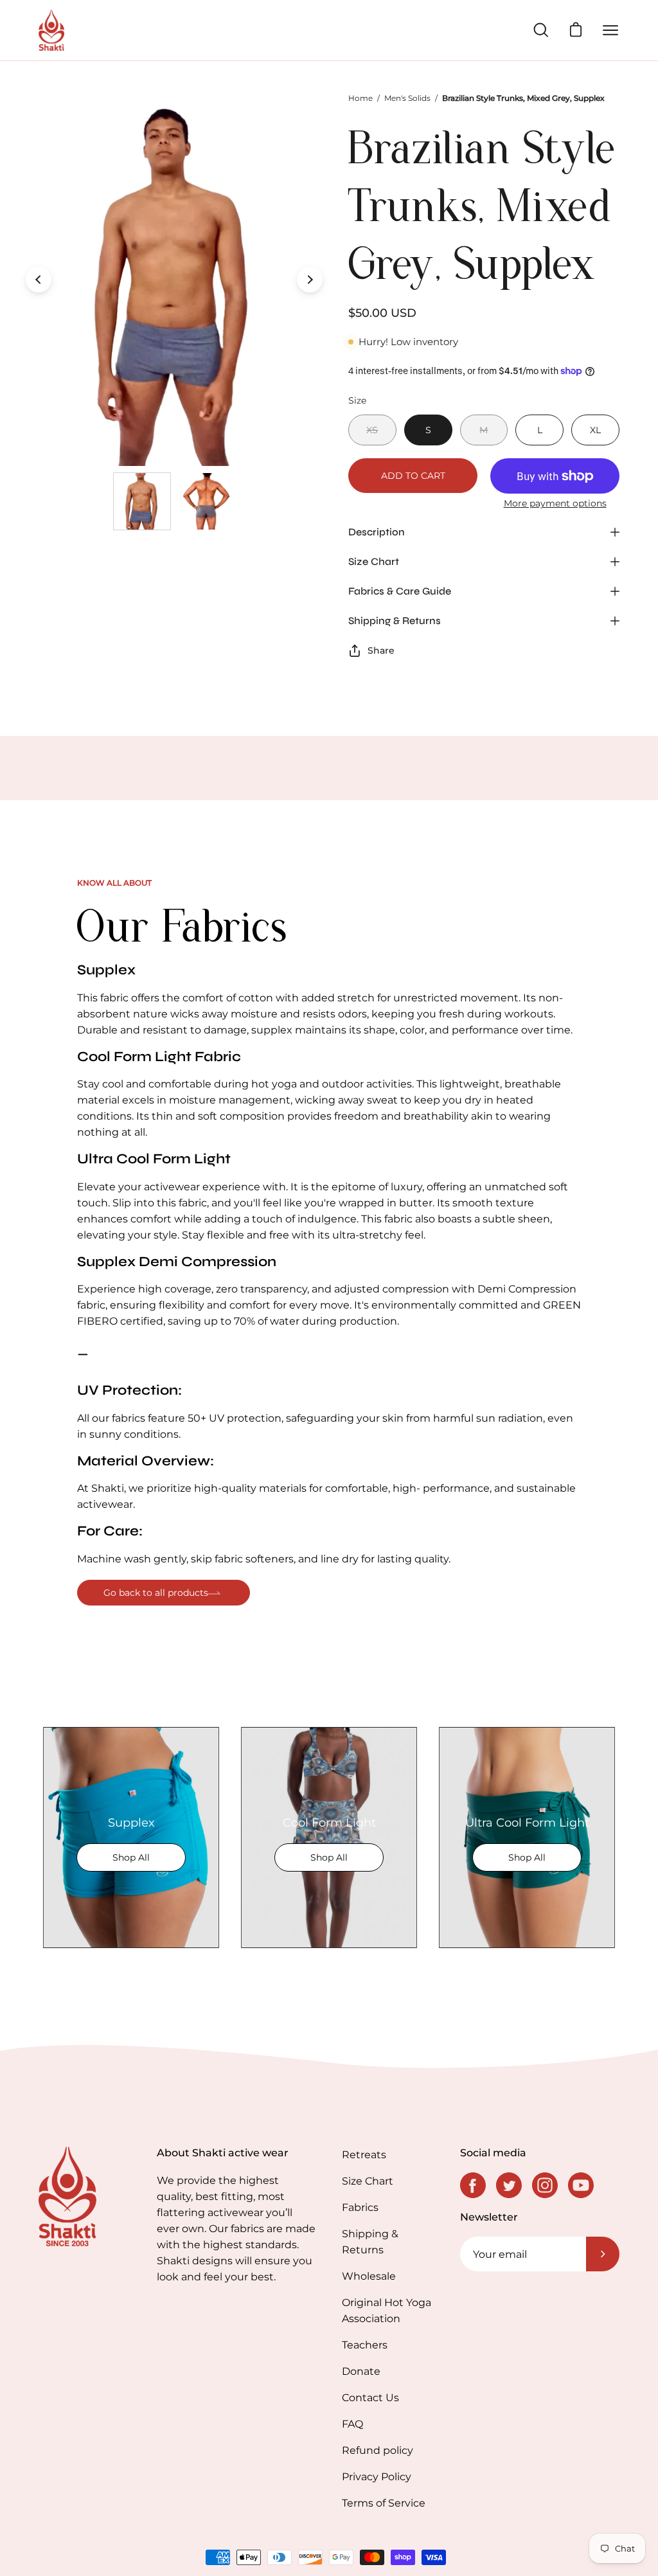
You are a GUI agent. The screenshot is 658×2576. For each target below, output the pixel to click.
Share (381, 650)
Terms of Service (384, 2503)
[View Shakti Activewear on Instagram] (545, 2185)
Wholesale (369, 2276)
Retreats (364, 2155)
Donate (361, 2371)
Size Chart (374, 561)
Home (360, 98)
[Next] (310, 280)
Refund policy (378, 2450)
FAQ (352, 2424)
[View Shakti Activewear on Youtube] (581, 2185)
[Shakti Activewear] (51, 30)
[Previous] (39, 280)
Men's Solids (407, 98)
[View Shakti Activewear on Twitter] (509, 2185)
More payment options (555, 503)
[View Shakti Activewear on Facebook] (473, 2185)
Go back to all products (156, 1593)
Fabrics (360, 2207)
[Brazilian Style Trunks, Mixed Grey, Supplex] (142, 501)
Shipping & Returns (395, 621)
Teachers (365, 2345)
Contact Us (370, 2398)
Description (377, 532)
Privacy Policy (377, 2477)
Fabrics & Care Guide (400, 591)
